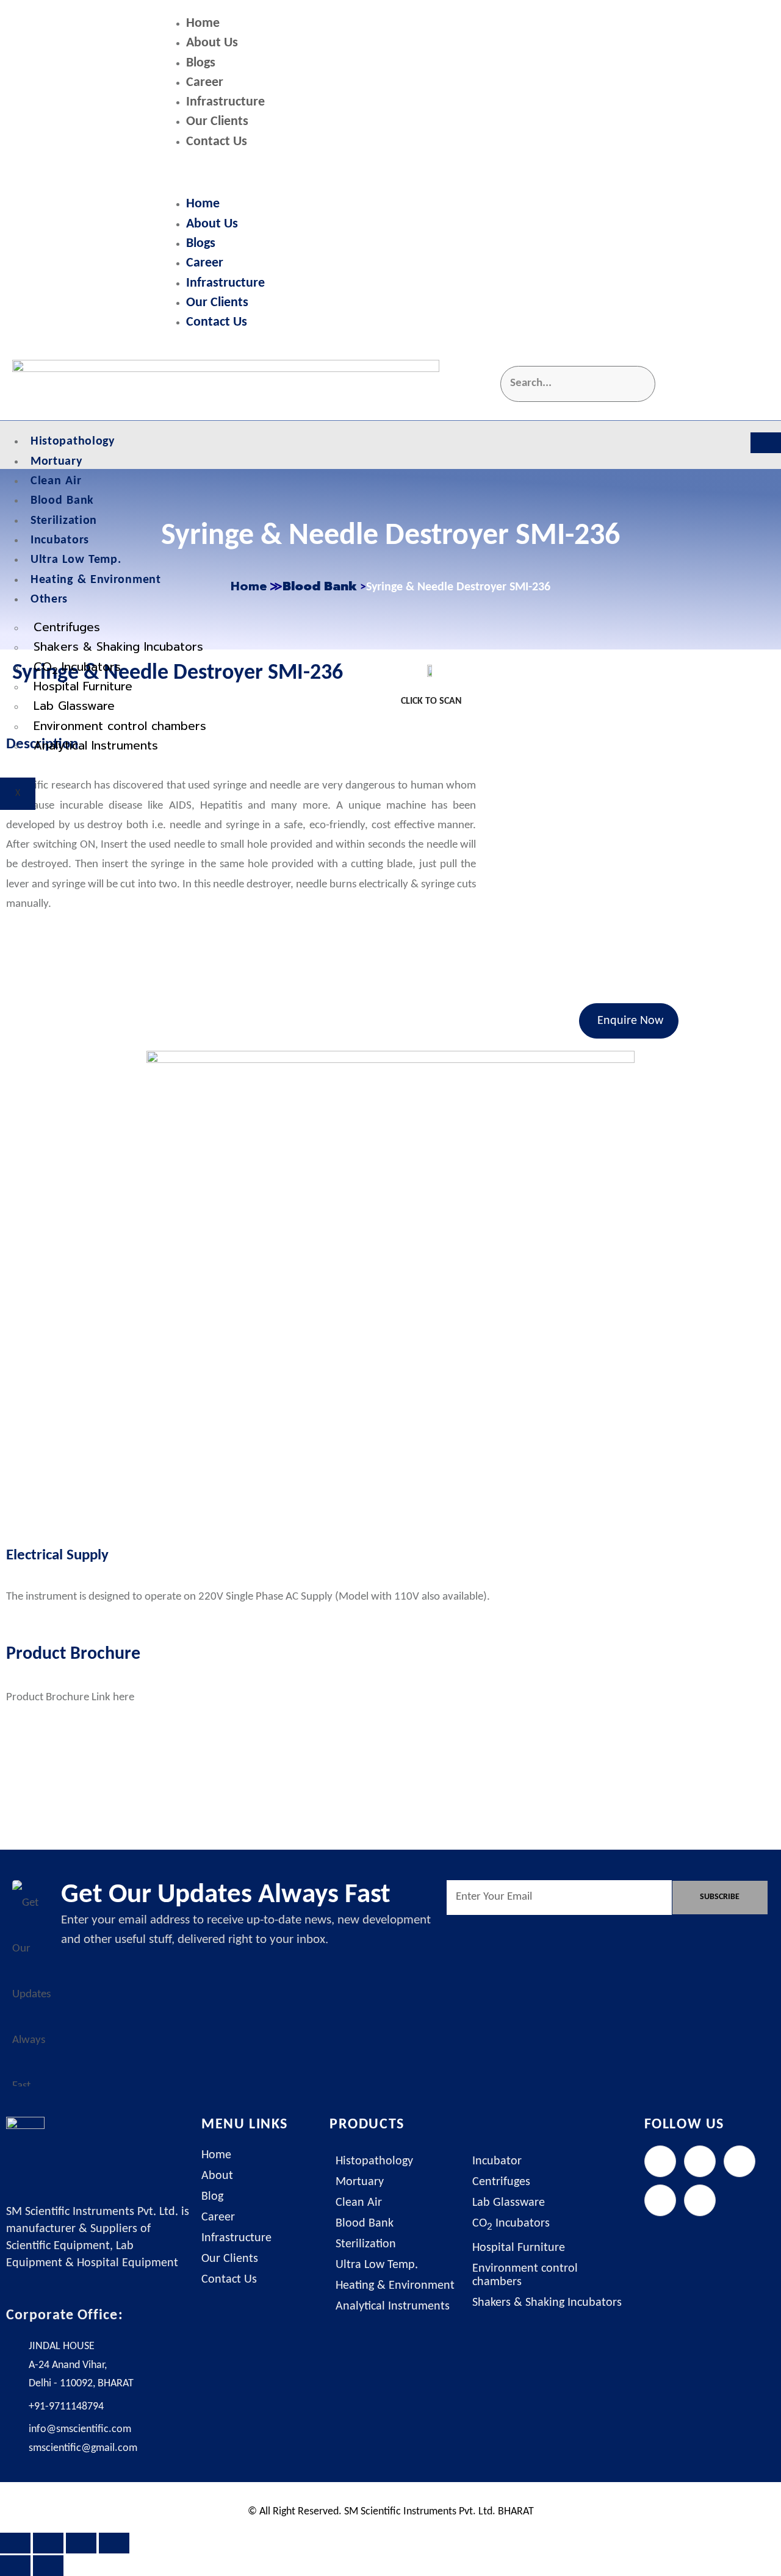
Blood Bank (62, 501)
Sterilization (64, 521)
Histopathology (73, 442)
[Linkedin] (660, 2200)
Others (49, 599)
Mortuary (56, 462)
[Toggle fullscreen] (48, 2543)
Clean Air (56, 481)
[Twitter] (700, 2161)
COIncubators (77, 668)
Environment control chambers (120, 726)
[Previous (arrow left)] (15, 2566)
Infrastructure (225, 102)
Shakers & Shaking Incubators (118, 647)
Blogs (201, 63)
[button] (467, 174)
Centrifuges (67, 627)
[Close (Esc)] (114, 2543)
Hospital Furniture (83, 686)
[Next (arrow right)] (48, 2566)
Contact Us (217, 142)
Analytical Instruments (96, 746)
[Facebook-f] (660, 2161)
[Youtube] (700, 2200)
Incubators (60, 540)
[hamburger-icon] (766, 443)
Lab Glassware (74, 706)
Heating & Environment (96, 580)
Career (205, 83)
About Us (212, 43)
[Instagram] (740, 2161)
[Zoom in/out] (15, 2543)
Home (203, 23)
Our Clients (217, 122)
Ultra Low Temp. (76, 560)
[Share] (81, 2543)
